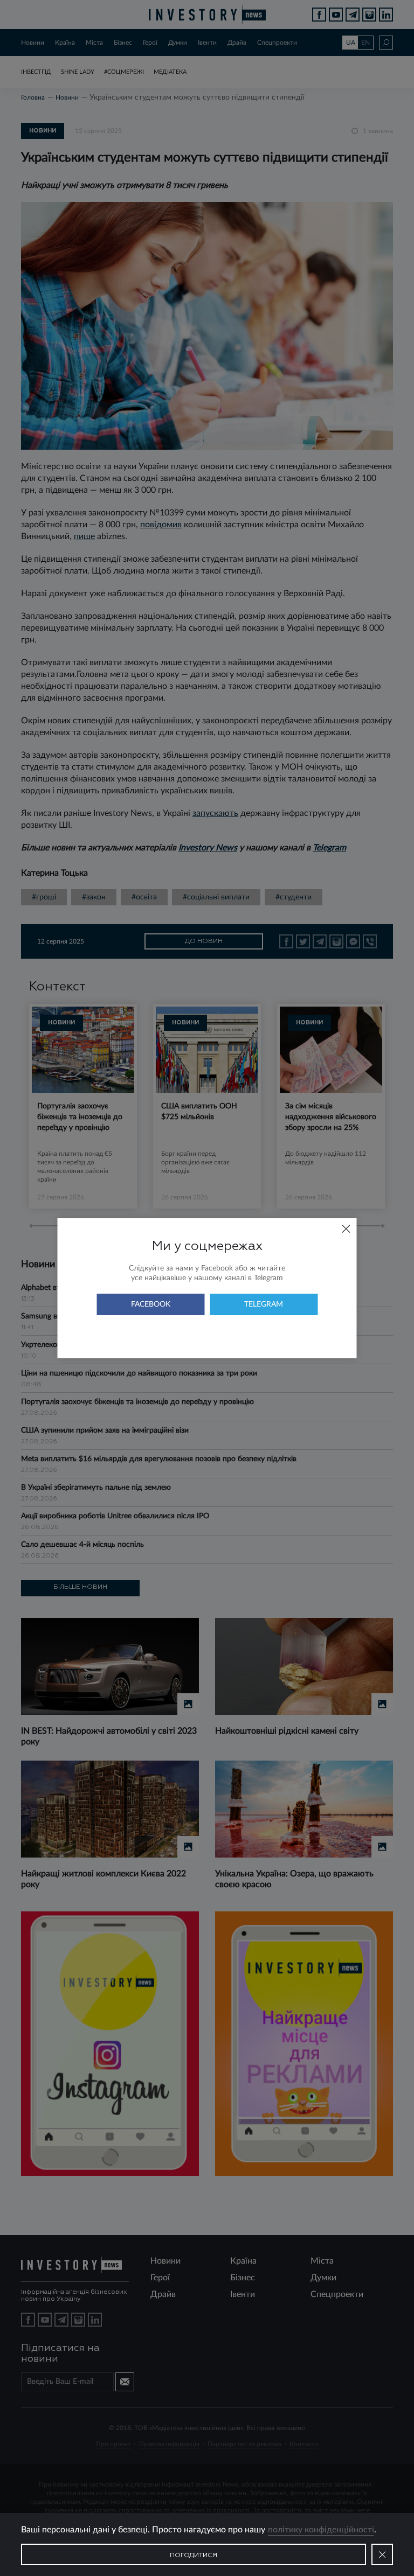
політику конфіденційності (321, 2530)
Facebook (151, 1304)
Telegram (264, 1304)
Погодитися (194, 2556)
